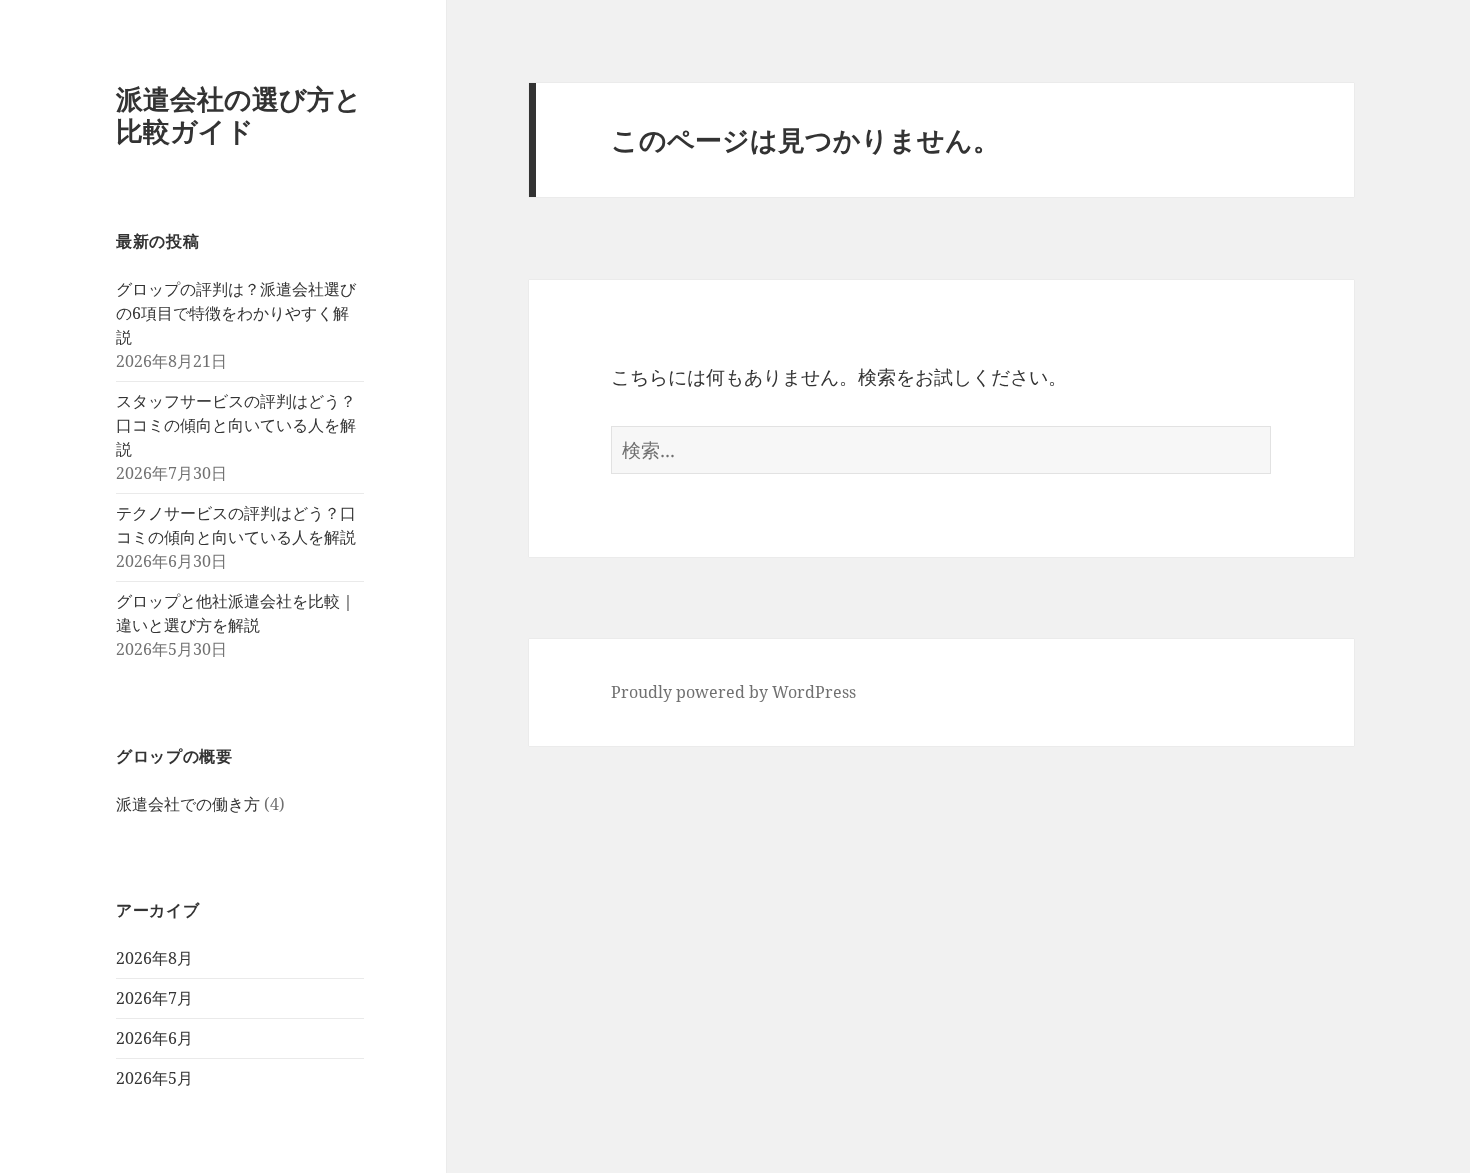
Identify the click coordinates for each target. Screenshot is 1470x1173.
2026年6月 (154, 1038)
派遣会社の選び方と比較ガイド (239, 114)
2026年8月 (154, 958)
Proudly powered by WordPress (733, 692)
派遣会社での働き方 (188, 804)
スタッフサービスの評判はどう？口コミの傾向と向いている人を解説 (236, 425)
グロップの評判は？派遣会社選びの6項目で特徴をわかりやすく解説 (236, 313)
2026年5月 (154, 1078)
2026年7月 (154, 998)
